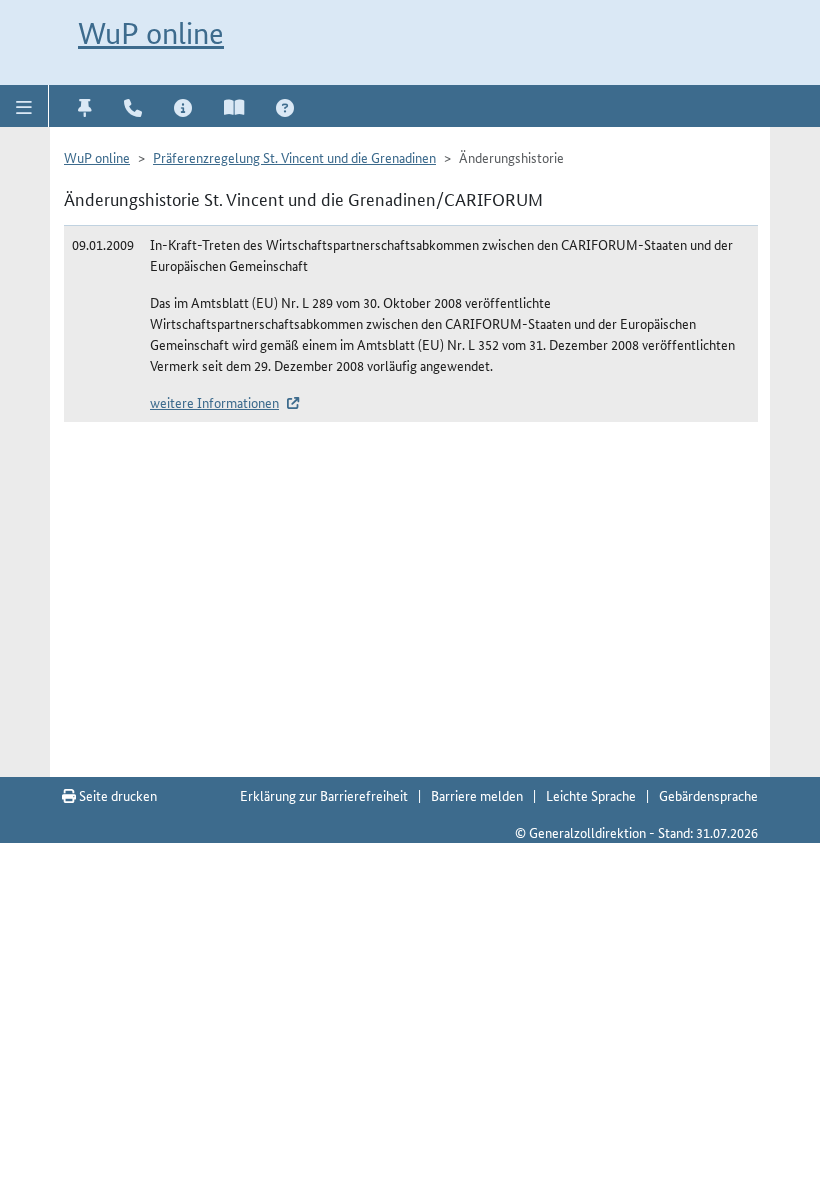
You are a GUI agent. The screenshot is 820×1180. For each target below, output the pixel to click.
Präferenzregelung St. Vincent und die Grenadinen (294, 157)
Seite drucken (116, 795)
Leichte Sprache (591, 795)
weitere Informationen (214, 402)
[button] (24, 106)
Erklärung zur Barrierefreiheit (324, 795)
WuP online (151, 33)
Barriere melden (477, 795)
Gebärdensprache (708, 795)
